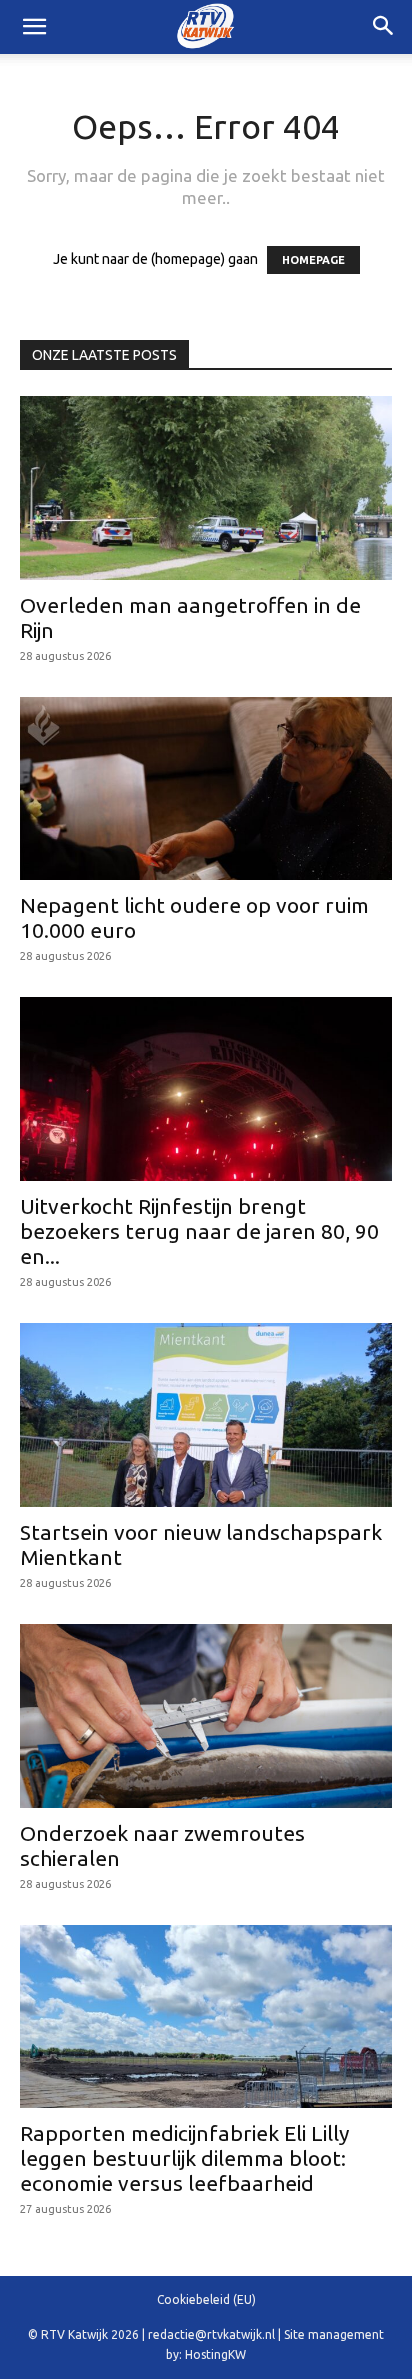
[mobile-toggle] (34, 27)
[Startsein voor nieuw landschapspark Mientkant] (206, 1415)
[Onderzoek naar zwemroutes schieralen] (206, 1716)
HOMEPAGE (313, 260)
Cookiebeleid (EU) (206, 2299)
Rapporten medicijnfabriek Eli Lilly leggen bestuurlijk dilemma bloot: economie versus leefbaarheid (184, 2158)
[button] (384, 27)
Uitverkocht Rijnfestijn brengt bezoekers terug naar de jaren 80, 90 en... (199, 1231)
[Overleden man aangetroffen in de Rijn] (206, 488)
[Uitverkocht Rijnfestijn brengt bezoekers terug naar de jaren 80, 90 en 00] (206, 1089)
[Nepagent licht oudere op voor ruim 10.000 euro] (206, 789)
